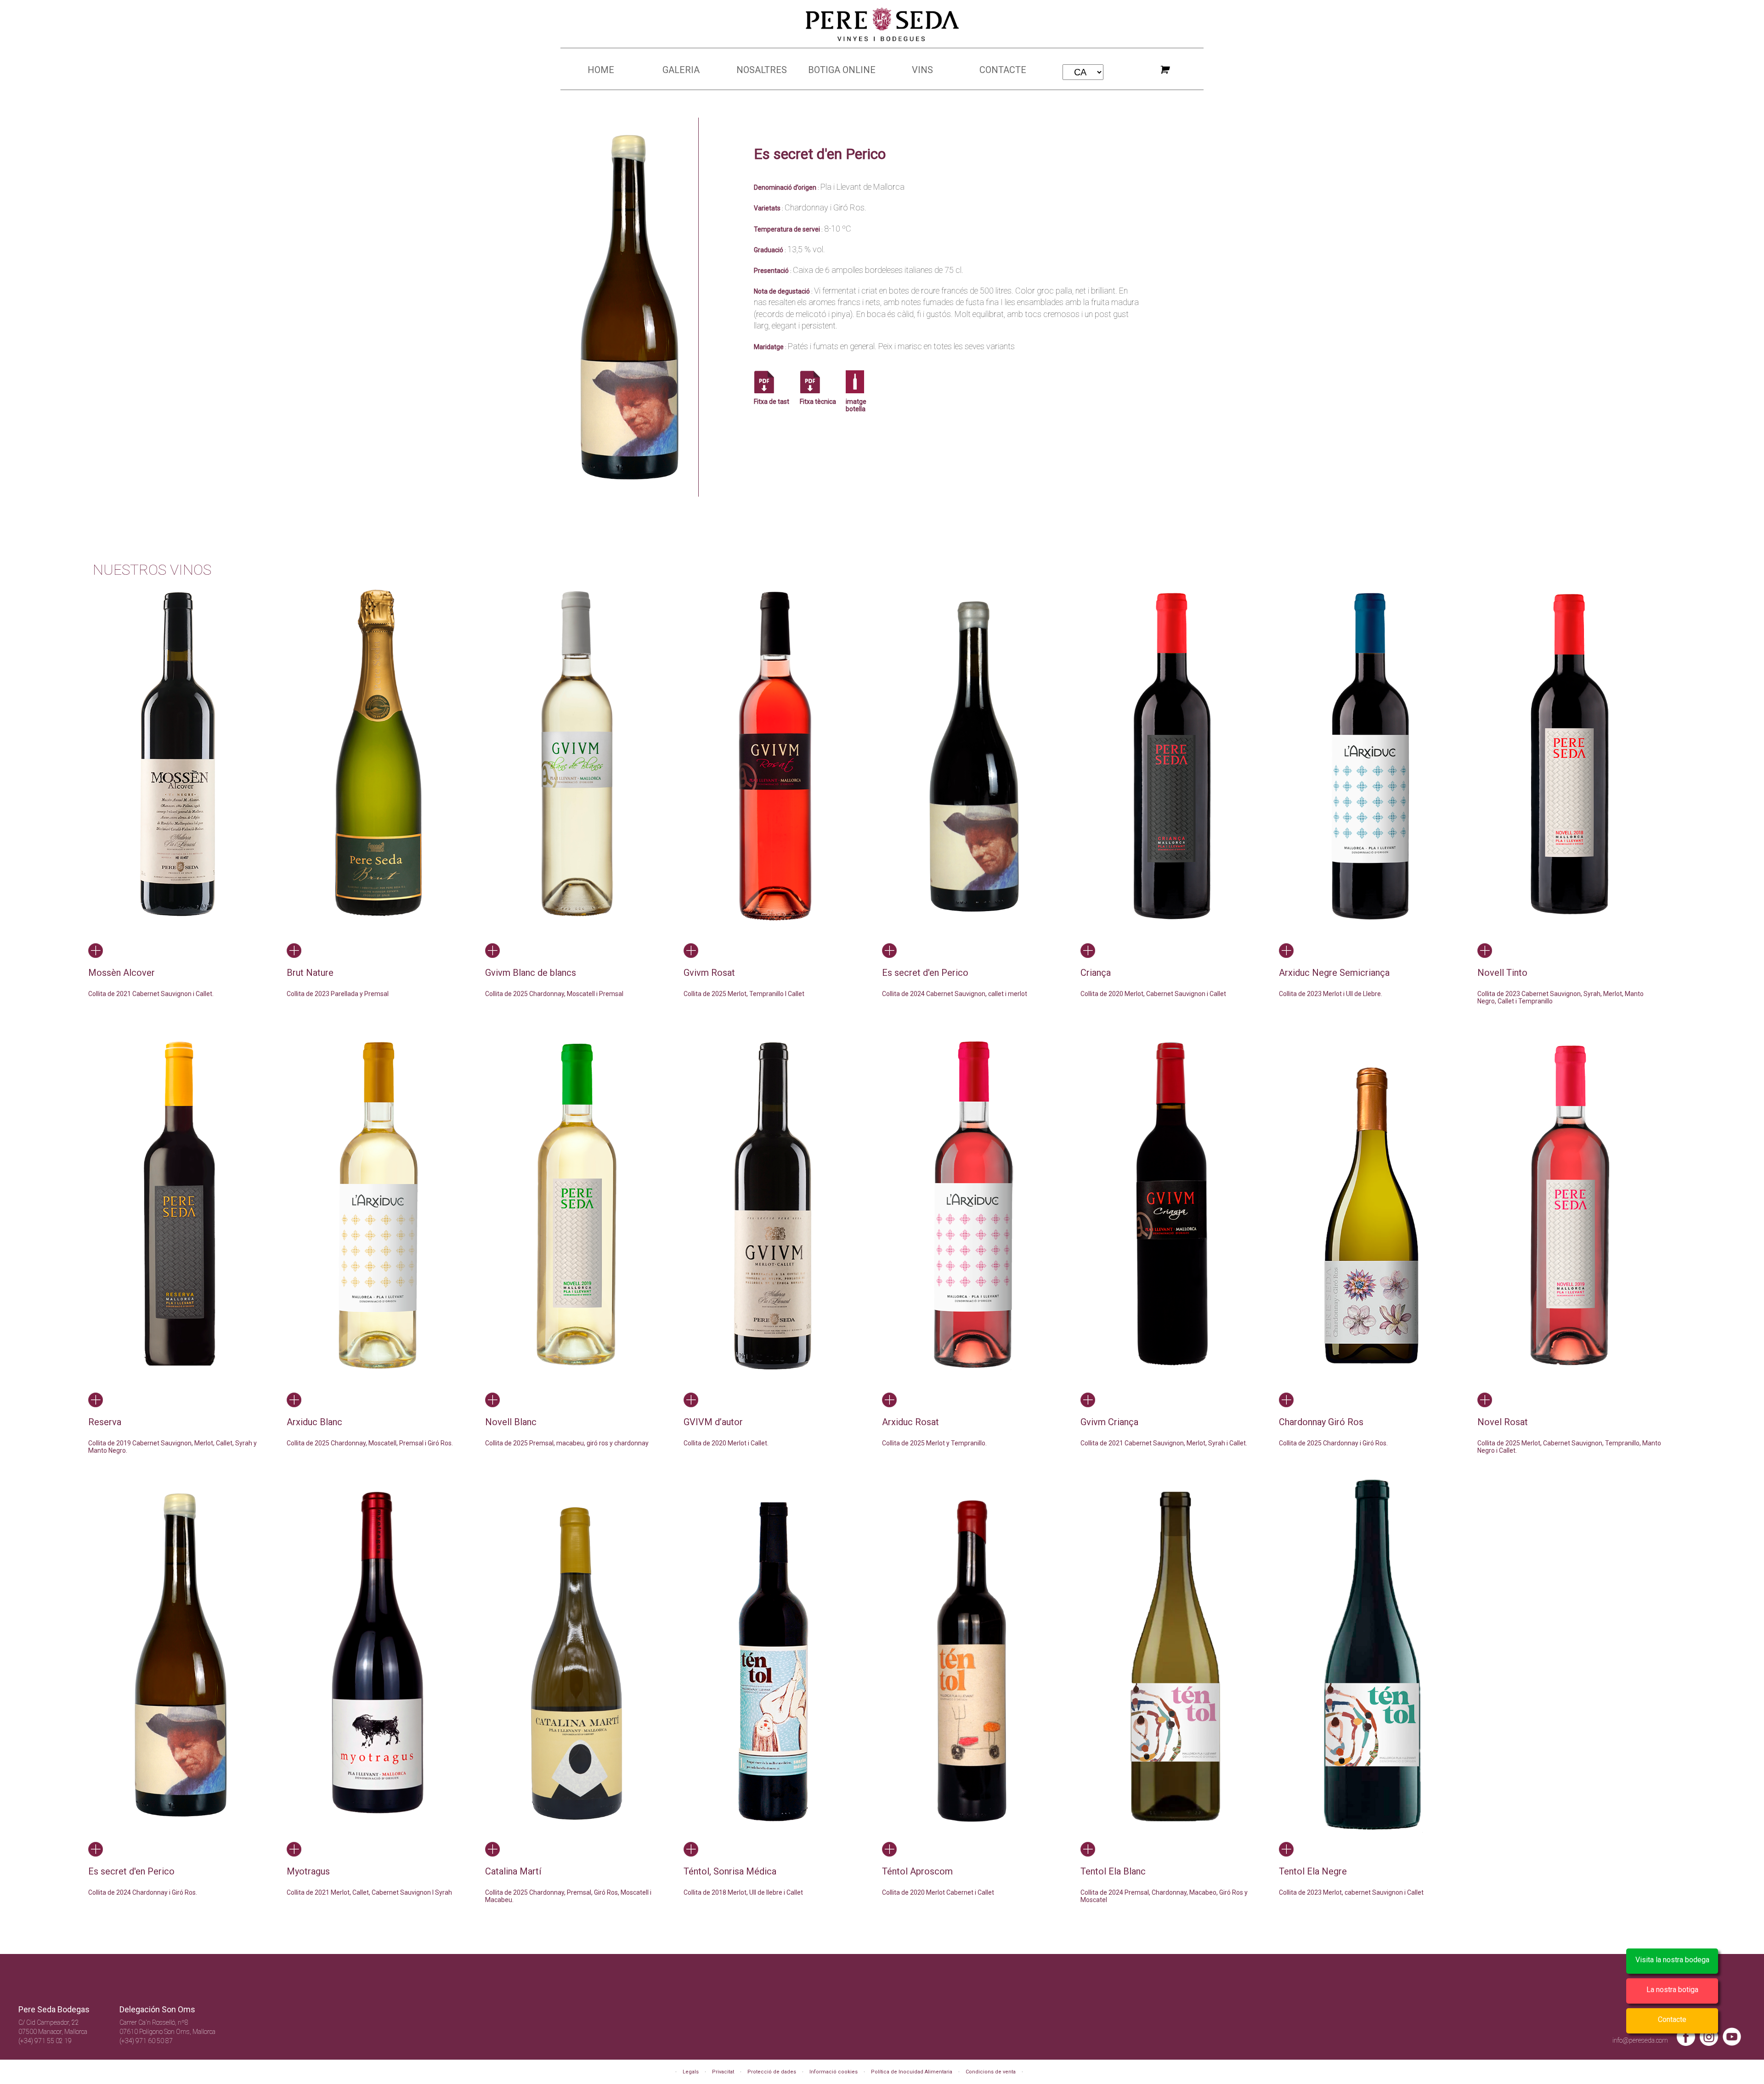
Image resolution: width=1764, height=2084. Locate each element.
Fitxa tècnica (818, 402)
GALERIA (681, 70)
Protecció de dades (772, 2072)
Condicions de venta (991, 2072)
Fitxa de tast (772, 402)
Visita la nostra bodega (1672, 1960)
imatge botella (856, 405)
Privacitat (723, 2072)
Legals (691, 2072)
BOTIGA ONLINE (842, 70)
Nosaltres (762, 70)
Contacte (1003, 70)
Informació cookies (834, 2072)
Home (601, 70)
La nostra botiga (1672, 1990)
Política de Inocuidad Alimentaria (912, 2072)
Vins (922, 70)
